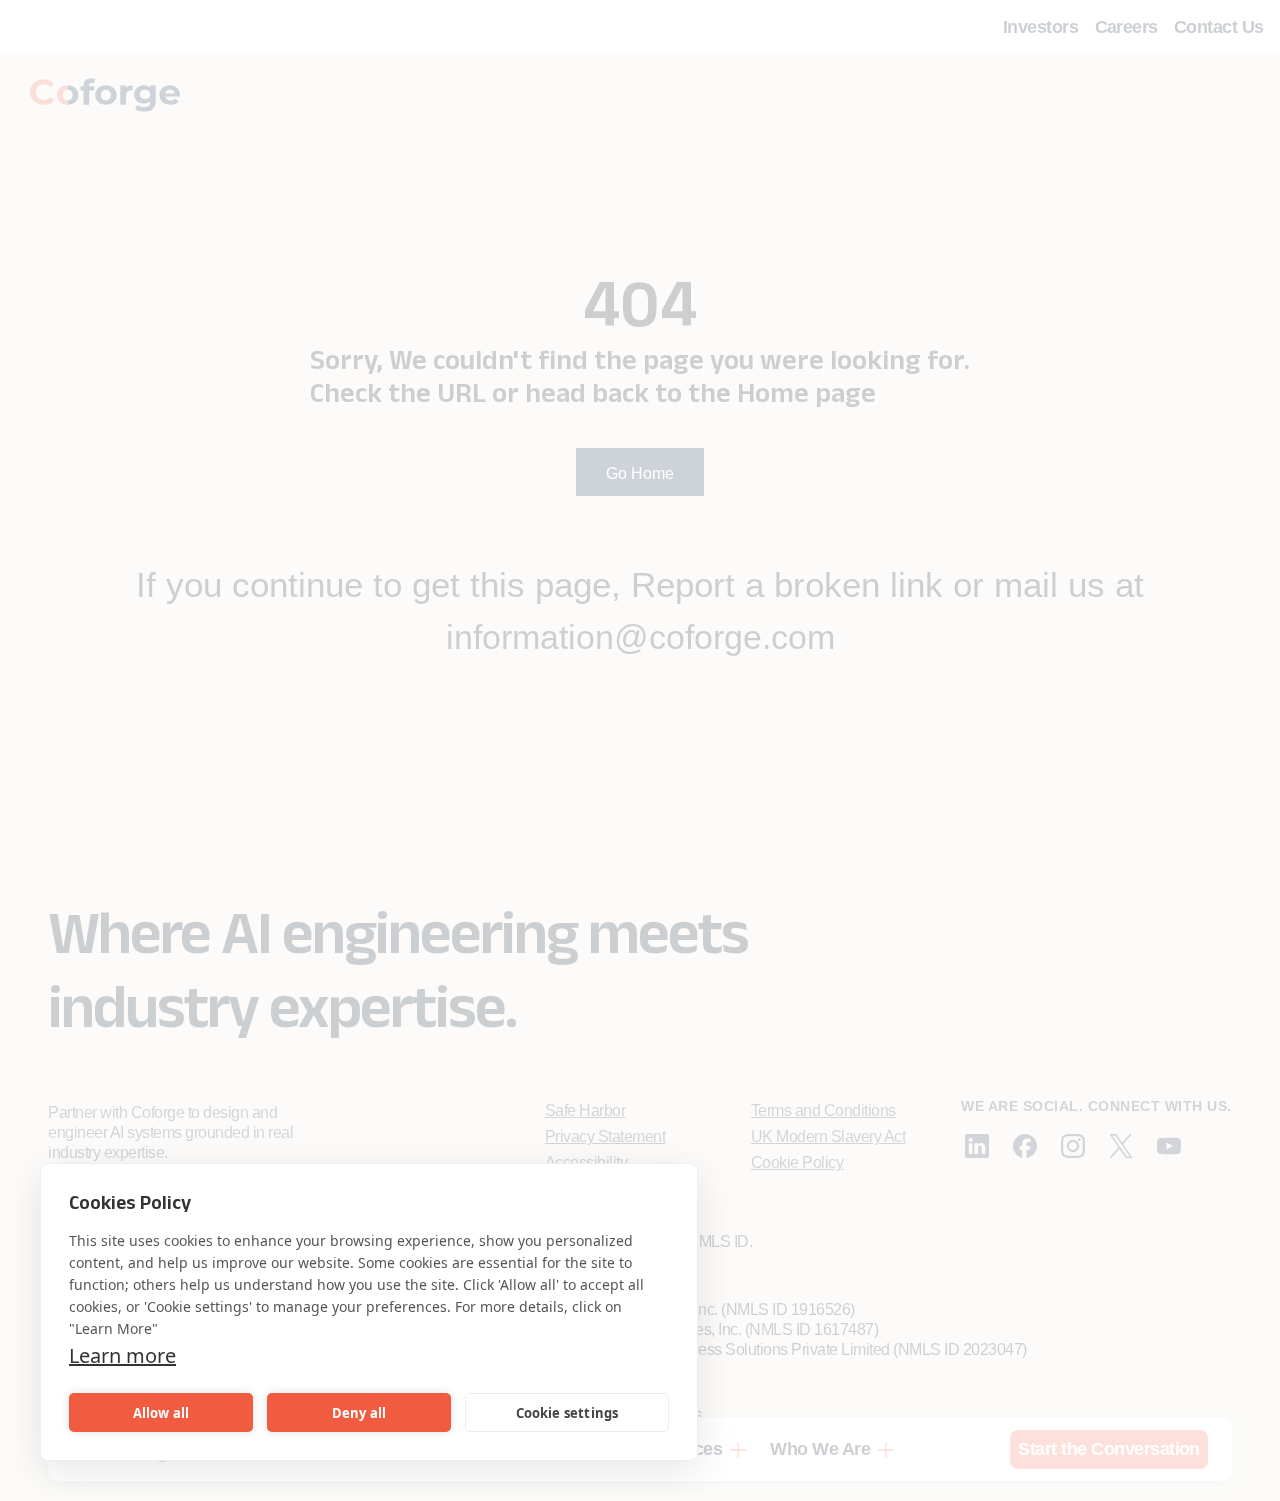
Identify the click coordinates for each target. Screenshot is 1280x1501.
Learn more (122, 1355)
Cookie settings (567, 1413)
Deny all (359, 1413)
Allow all (161, 1413)
